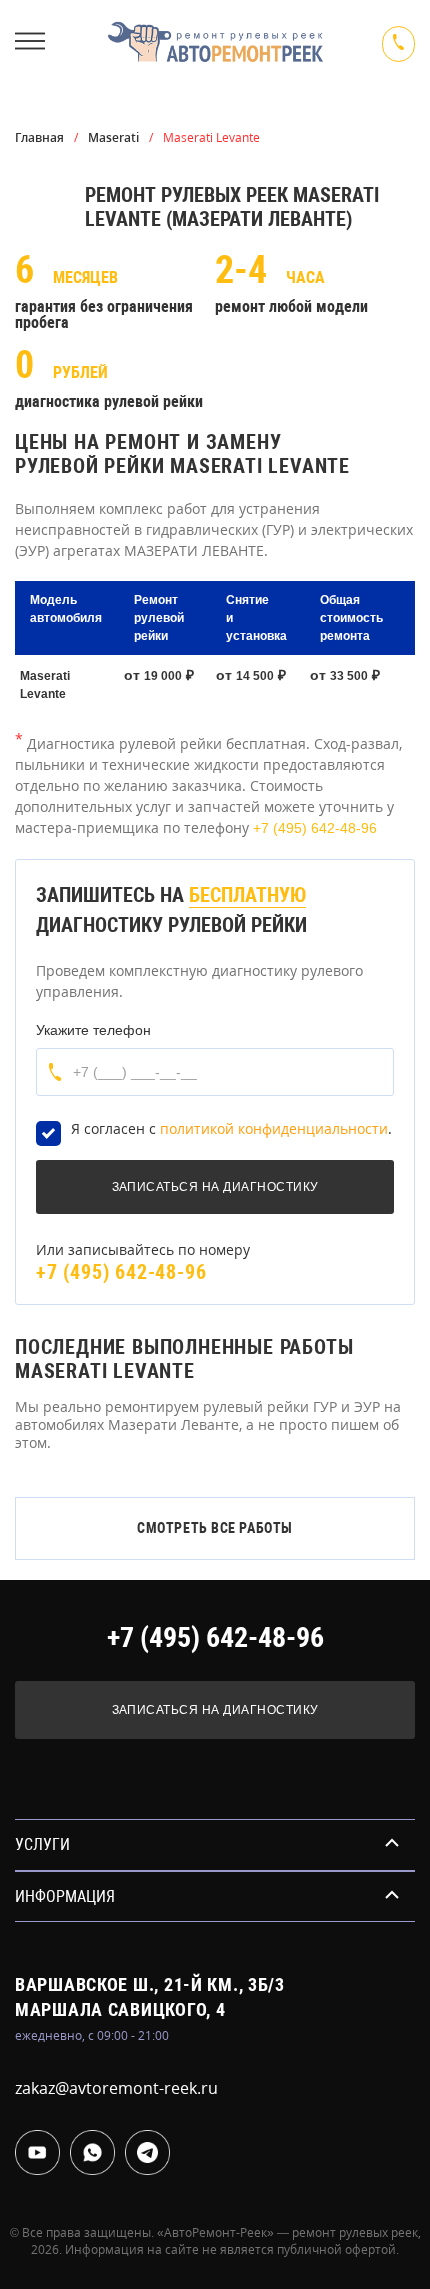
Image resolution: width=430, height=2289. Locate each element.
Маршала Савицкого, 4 (120, 2009)
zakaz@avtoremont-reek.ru (116, 2088)
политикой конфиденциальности (274, 1128)
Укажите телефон (93, 1030)
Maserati (113, 137)
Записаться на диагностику (215, 1710)
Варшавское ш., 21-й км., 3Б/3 (150, 1984)
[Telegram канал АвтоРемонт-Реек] (147, 2152)
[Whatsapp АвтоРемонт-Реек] (92, 2152)
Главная (39, 137)
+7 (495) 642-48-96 (315, 828)
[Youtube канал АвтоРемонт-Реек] (37, 2152)
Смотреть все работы (215, 1528)
